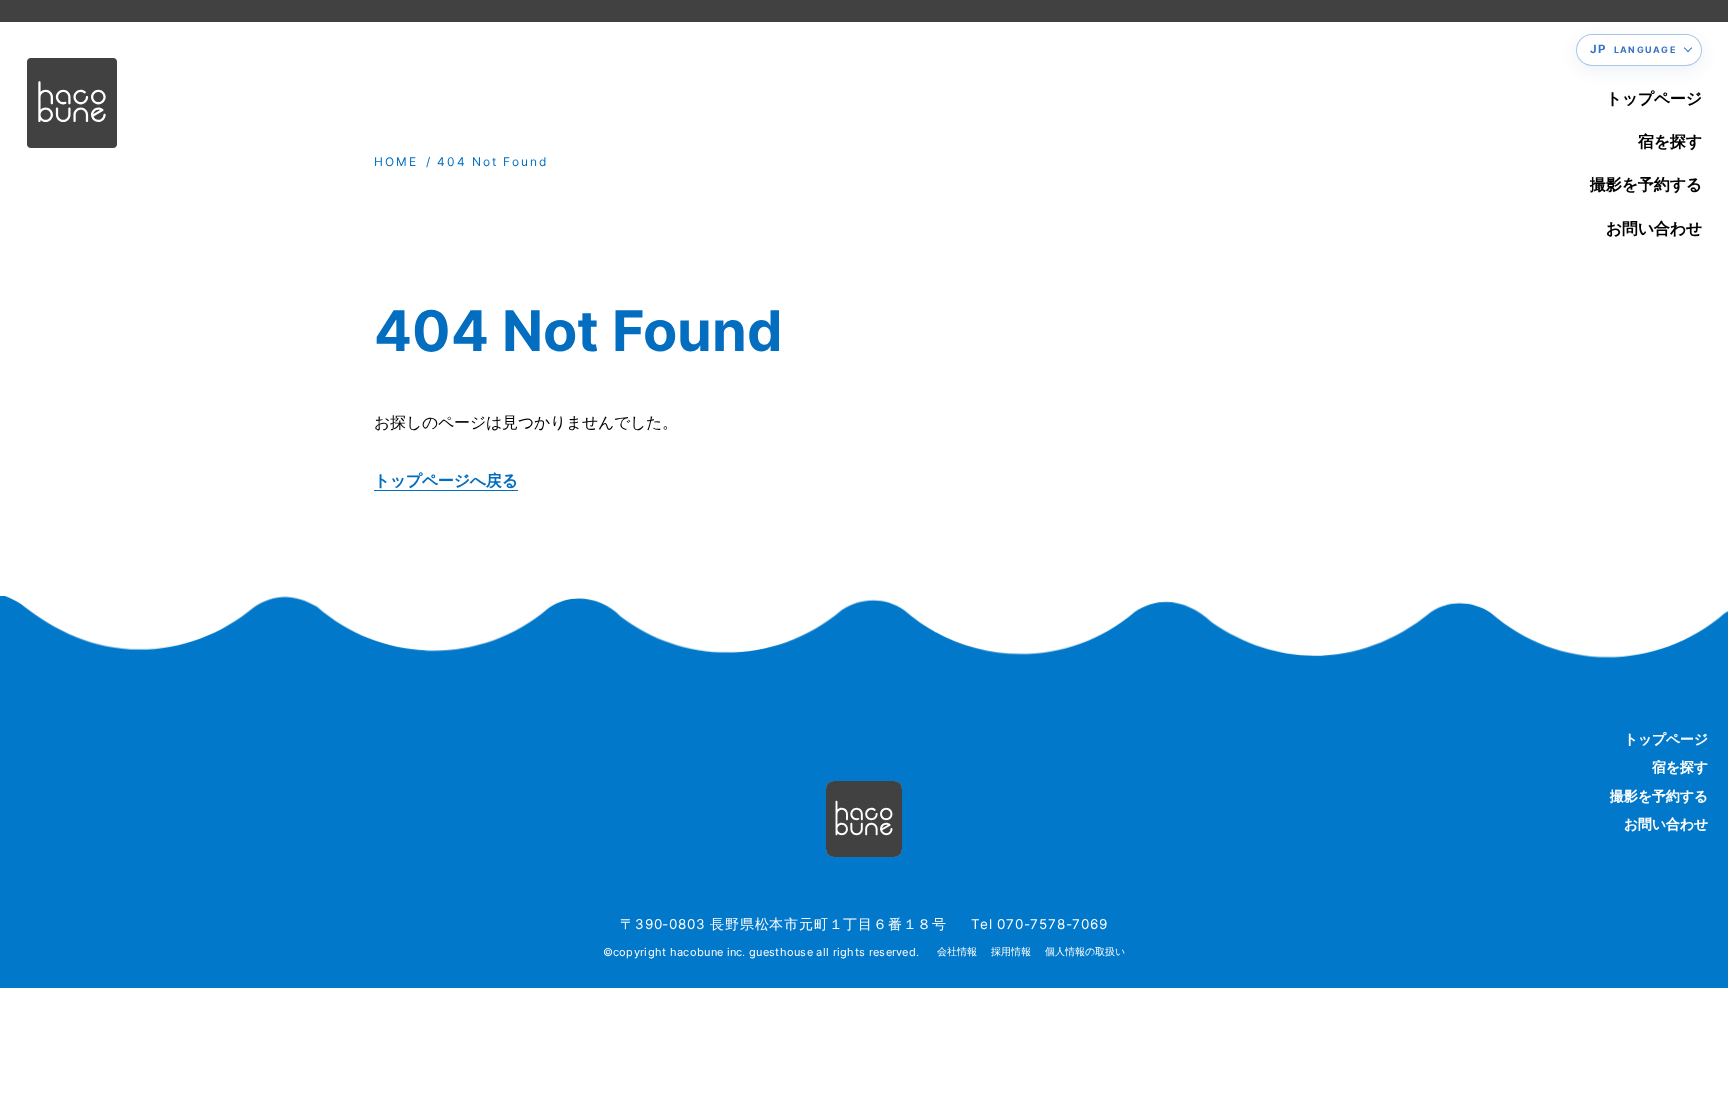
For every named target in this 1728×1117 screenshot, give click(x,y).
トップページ (1654, 98)
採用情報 (1011, 951)
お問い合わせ (1654, 228)
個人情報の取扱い (1085, 951)
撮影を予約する (1646, 184)
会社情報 (957, 951)
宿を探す (1670, 141)
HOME (396, 161)
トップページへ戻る (446, 480)
